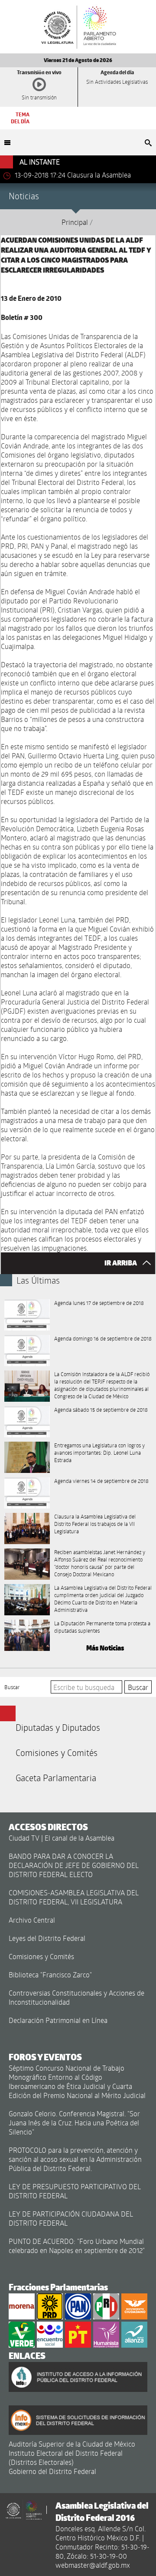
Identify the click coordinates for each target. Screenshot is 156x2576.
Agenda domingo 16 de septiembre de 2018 (103, 1338)
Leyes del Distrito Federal (47, 1938)
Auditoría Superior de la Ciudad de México (72, 2444)
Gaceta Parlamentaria (56, 1778)
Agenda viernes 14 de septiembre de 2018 (101, 1481)
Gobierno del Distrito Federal (52, 2471)
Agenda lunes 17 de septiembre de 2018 (99, 1303)
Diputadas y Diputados (58, 1727)
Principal (75, 222)
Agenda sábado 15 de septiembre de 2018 (101, 1410)
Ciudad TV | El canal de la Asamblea (62, 1838)
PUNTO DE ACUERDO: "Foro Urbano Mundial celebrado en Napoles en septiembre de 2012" (77, 2246)
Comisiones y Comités (57, 1752)
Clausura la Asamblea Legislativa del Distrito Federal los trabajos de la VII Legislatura (95, 1524)
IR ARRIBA (121, 1263)
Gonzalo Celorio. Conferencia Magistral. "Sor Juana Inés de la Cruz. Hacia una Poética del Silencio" (74, 2123)
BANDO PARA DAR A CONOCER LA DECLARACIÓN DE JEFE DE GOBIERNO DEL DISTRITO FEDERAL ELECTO (74, 1865)
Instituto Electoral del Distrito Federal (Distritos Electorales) (66, 2457)
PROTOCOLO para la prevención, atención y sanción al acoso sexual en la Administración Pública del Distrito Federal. (75, 2159)
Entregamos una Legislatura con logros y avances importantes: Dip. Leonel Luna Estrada (99, 1453)
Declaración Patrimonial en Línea (58, 2020)
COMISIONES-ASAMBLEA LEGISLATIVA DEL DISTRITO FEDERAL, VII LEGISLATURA (74, 1897)
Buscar (12, 1687)
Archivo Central (32, 1920)
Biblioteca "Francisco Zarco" (50, 1975)
